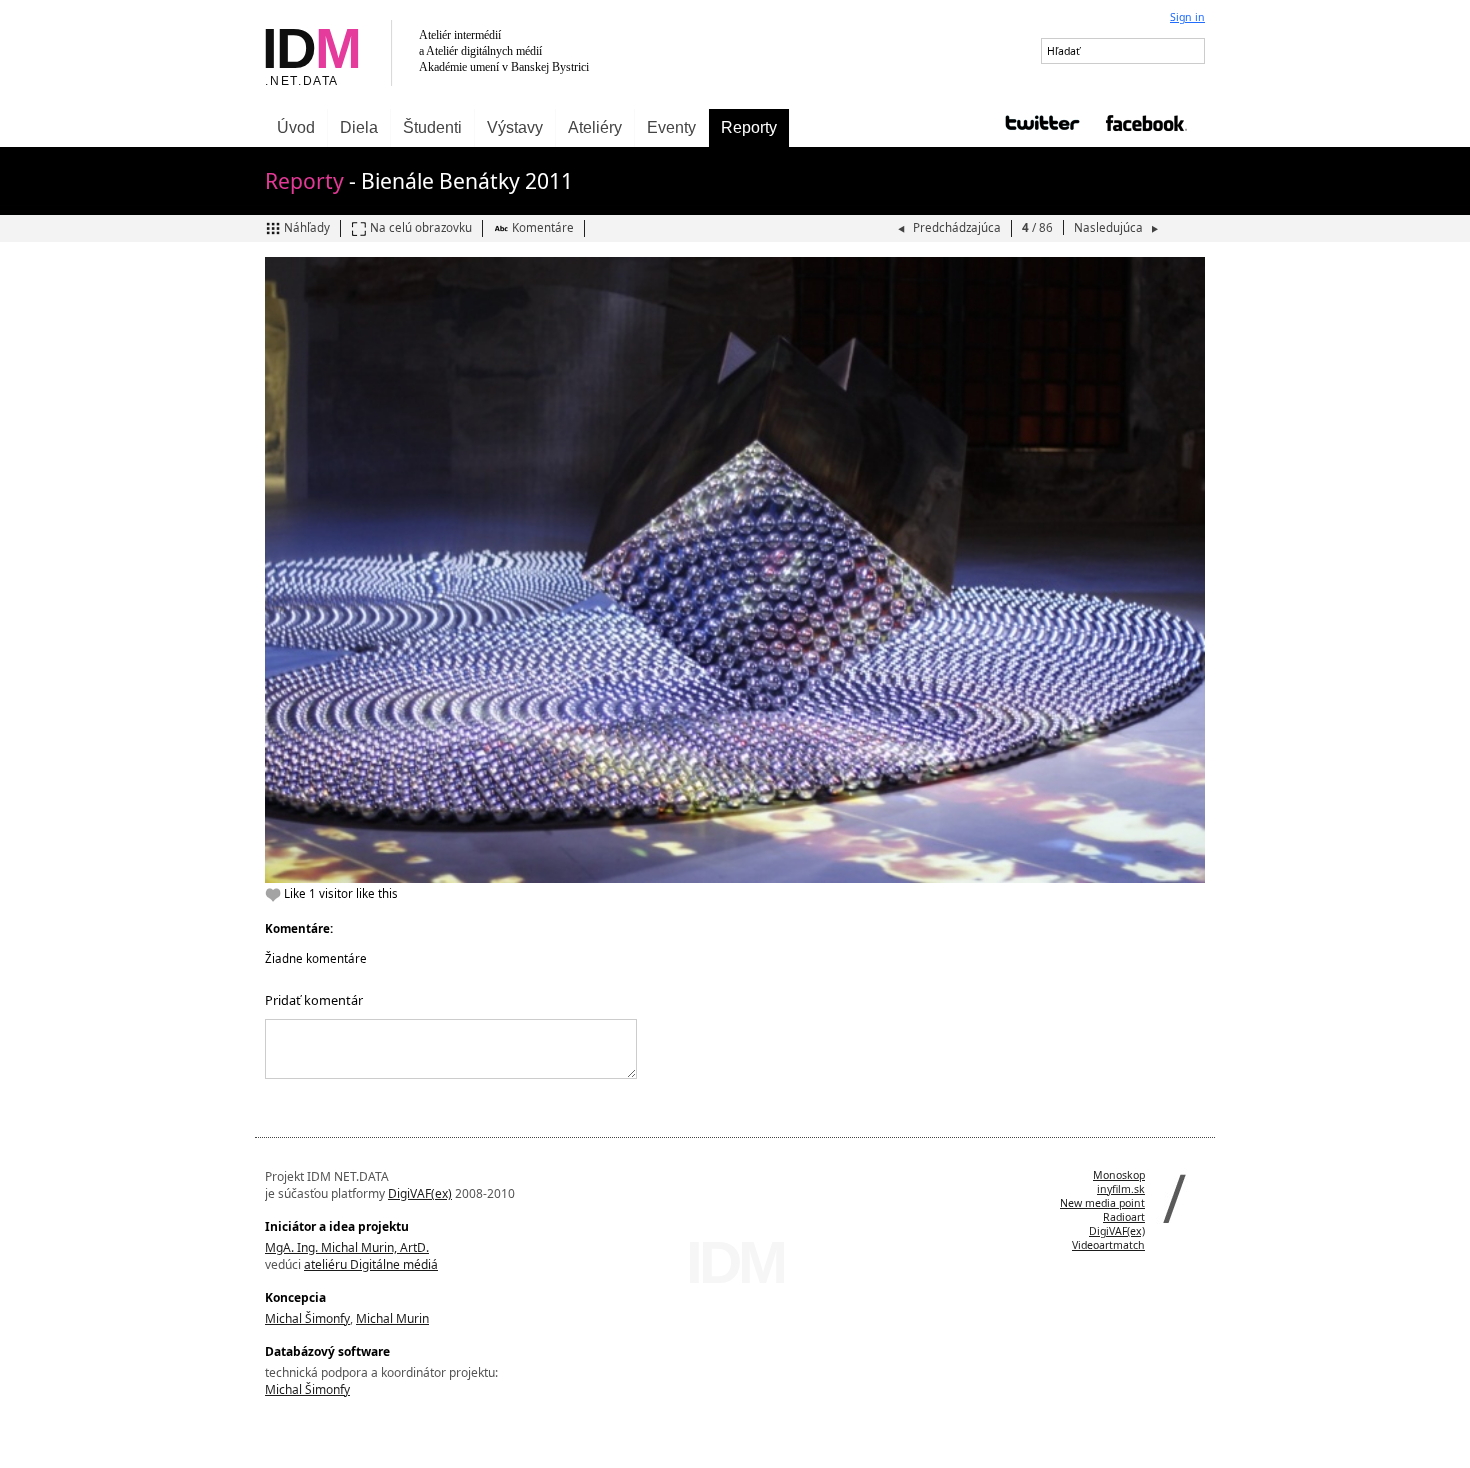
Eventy (671, 127)
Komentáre (543, 227)
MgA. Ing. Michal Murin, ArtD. (347, 1247)
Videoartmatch (1108, 1245)
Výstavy (515, 127)
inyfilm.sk (1121, 1189)
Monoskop (1119, 1175)
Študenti (432, 127)
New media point (1102, 1203)
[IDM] (495, 54)
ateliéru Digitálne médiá (371, 1264)
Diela (359, 127)
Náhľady (307, 227)
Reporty (749, 127)
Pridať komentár (314, 1000)
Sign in (1187, 17)
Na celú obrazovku (421, 227)
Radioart (1124, 1217)
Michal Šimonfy (307, 1318)
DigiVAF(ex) (420, 1193)
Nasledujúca (1110, 227)
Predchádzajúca (957, 227)
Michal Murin (392, 1318)
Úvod (296, 127)
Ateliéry (595, 127)
